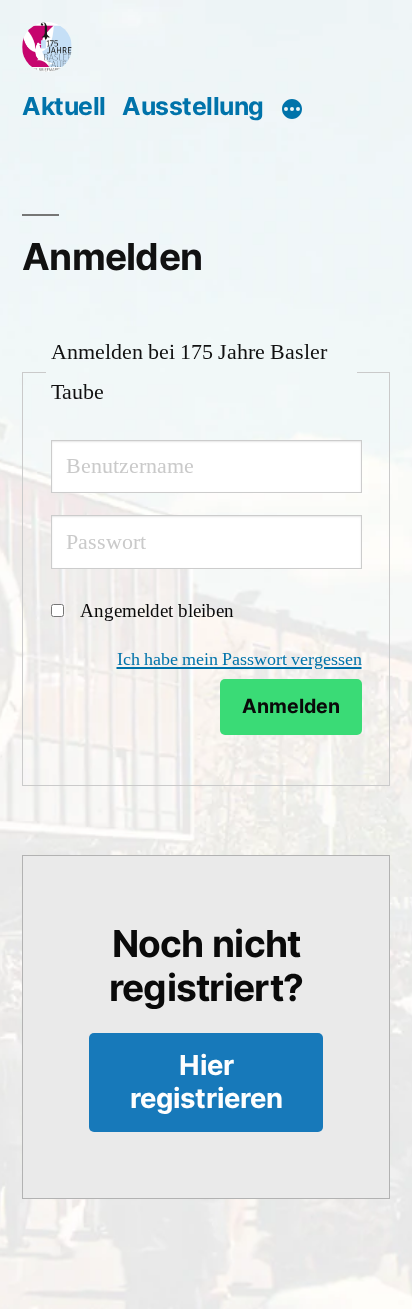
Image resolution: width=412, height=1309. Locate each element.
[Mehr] (292, 109)
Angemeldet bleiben (157, 611)
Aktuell (64, 106)
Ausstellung (193, 106)
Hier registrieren (206, 1081)
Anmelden (291, 706)
